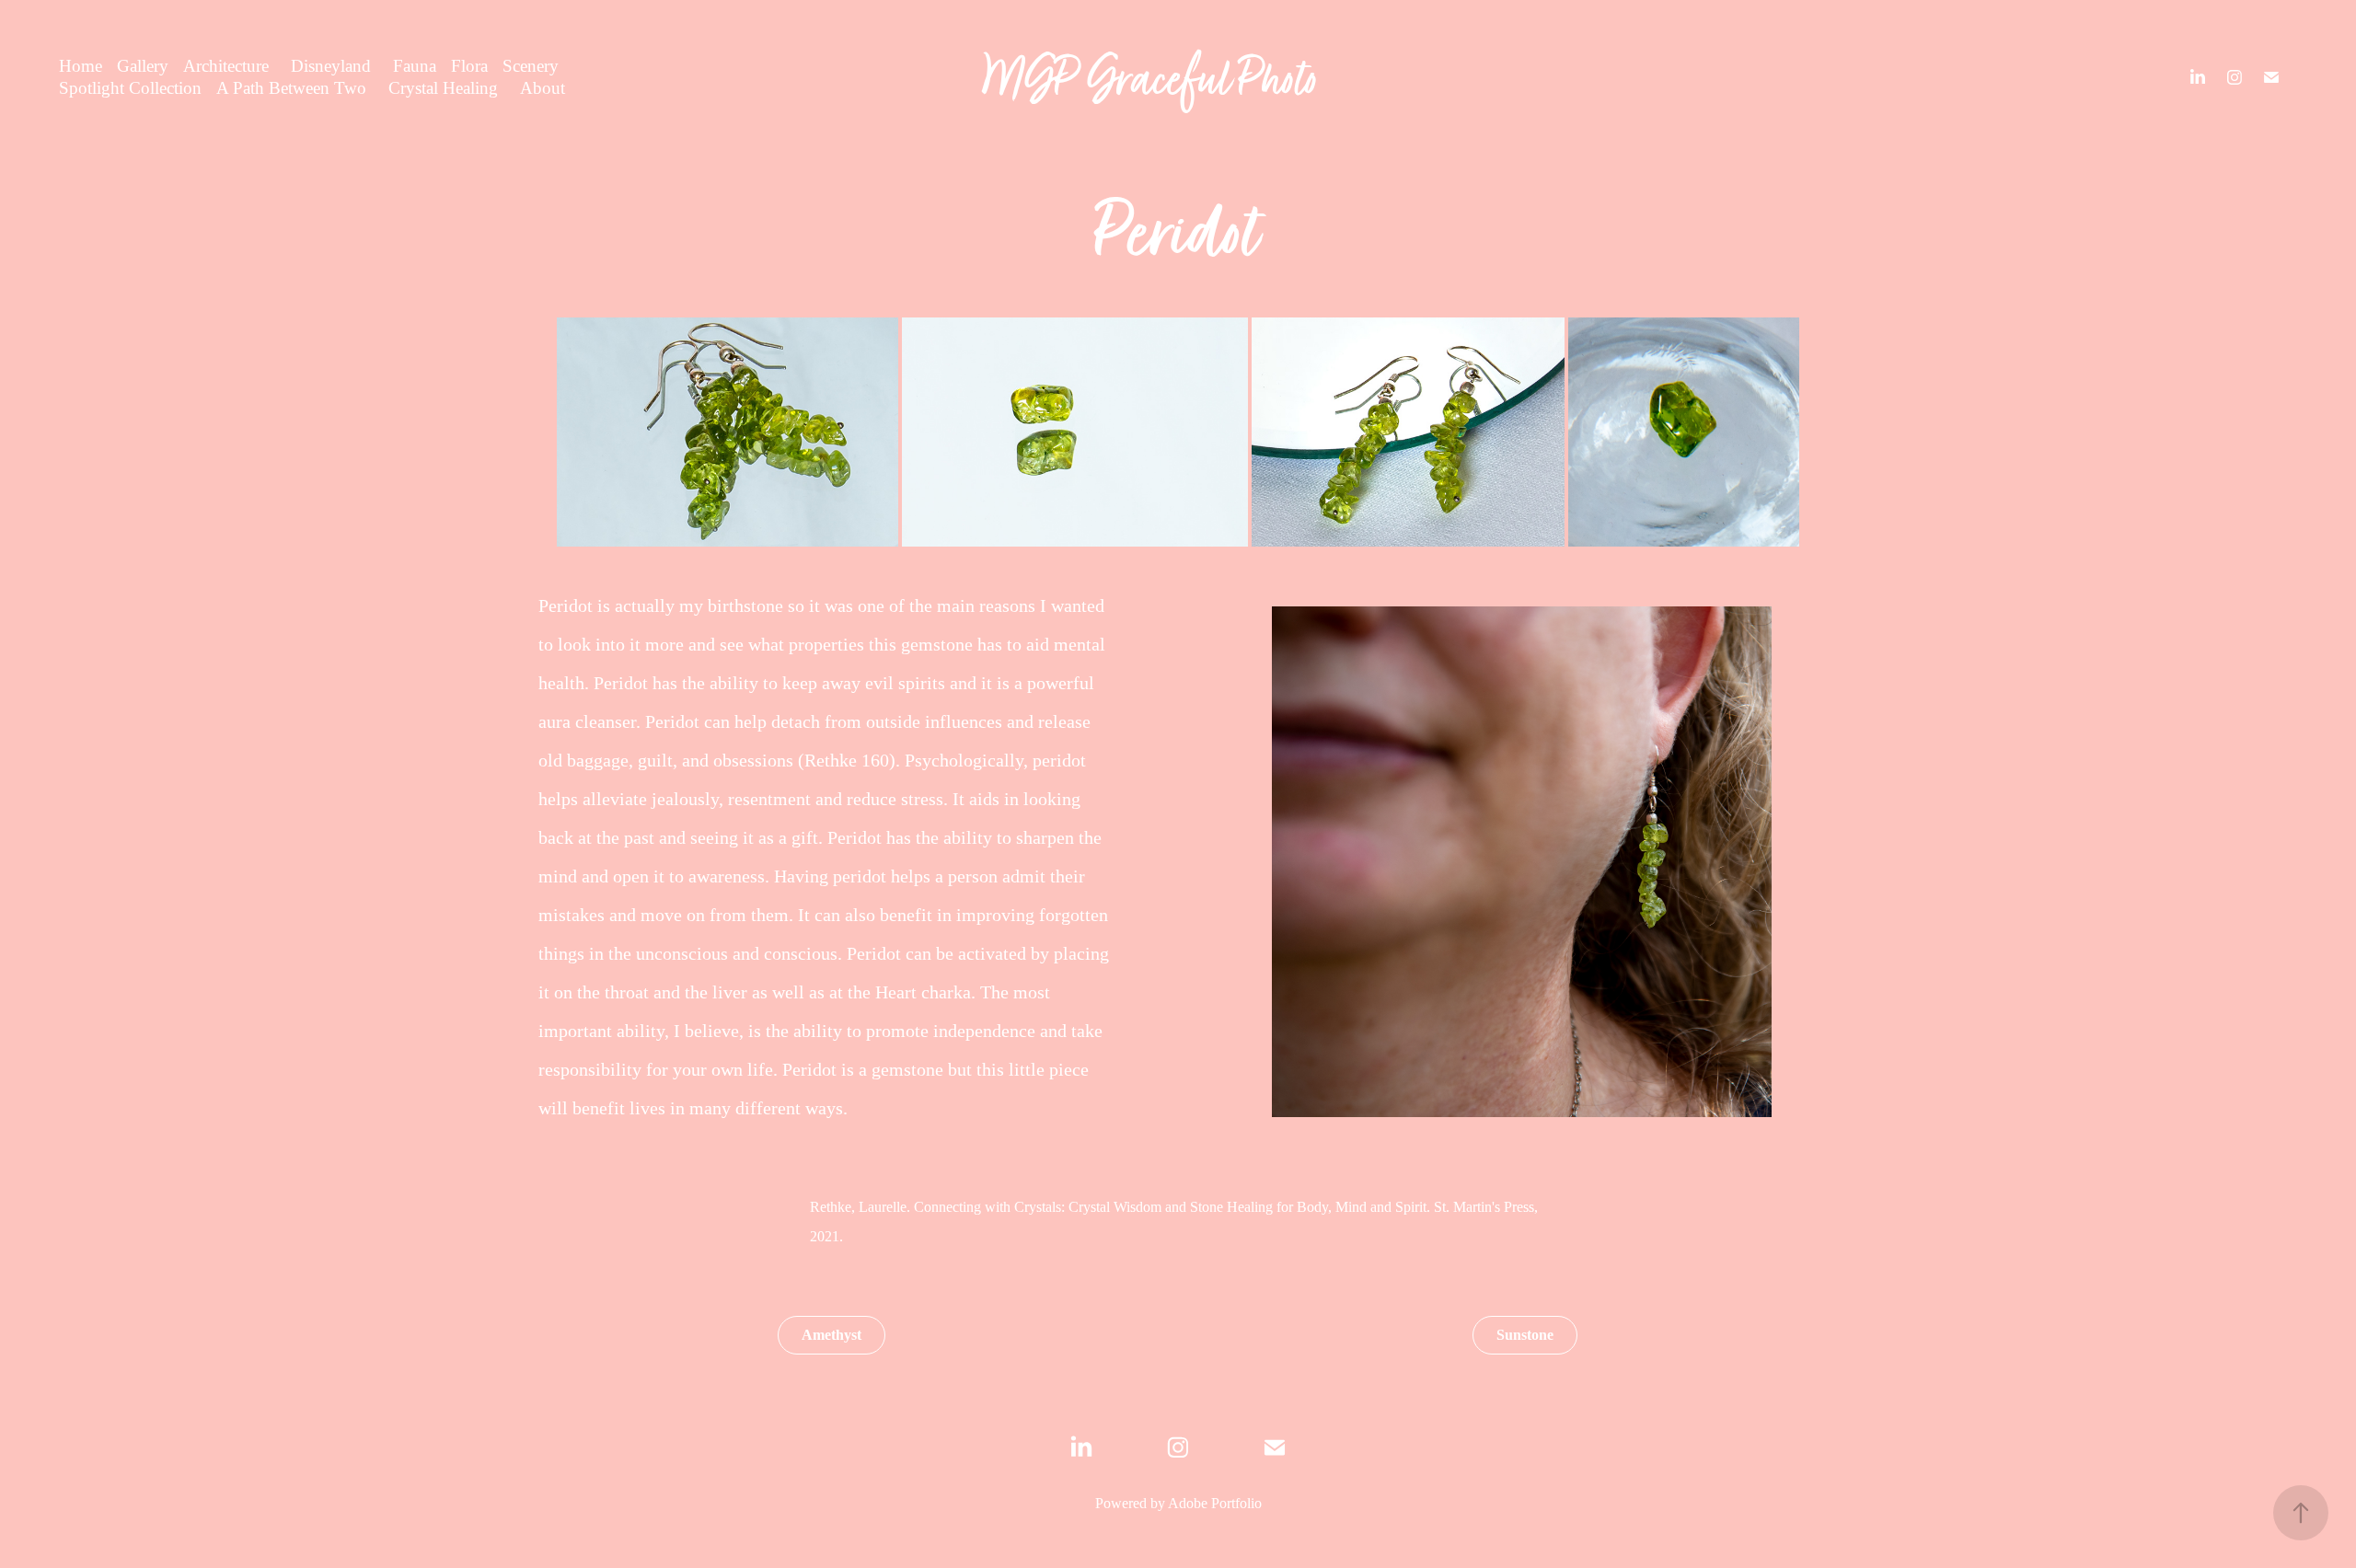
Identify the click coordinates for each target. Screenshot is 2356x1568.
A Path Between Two (291, 88)
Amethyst (832, 1335)
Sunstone (1525, 1335)
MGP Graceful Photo (1152, 77)
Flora (469, 66)
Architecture (226, 66)
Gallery (143, 66)
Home (81, 66)
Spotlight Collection (130, 88)
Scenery (531, 66)
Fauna (415, 66)
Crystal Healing (443, 88)
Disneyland (331, 66)
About (543, 88)
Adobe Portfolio (1215, 1503)
